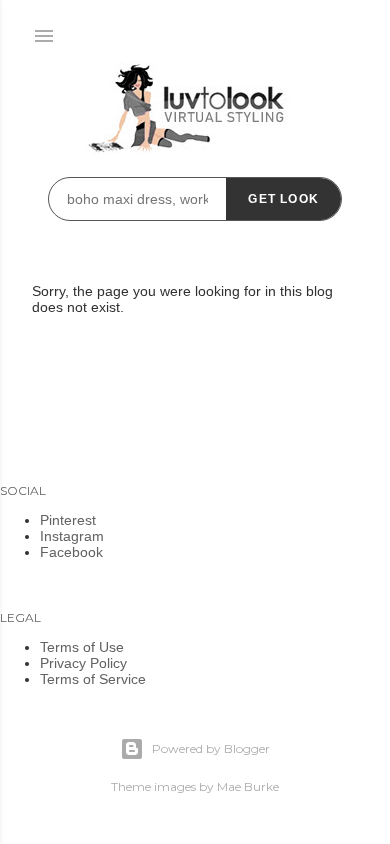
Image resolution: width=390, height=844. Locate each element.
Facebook (71, 552)
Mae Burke (248, 786)
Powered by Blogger (211, 748)
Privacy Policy (83, 663)
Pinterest (68, 520)
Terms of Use (82, 647)
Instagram (72, 536)
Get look (283, 199)
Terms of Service (93, 679)
